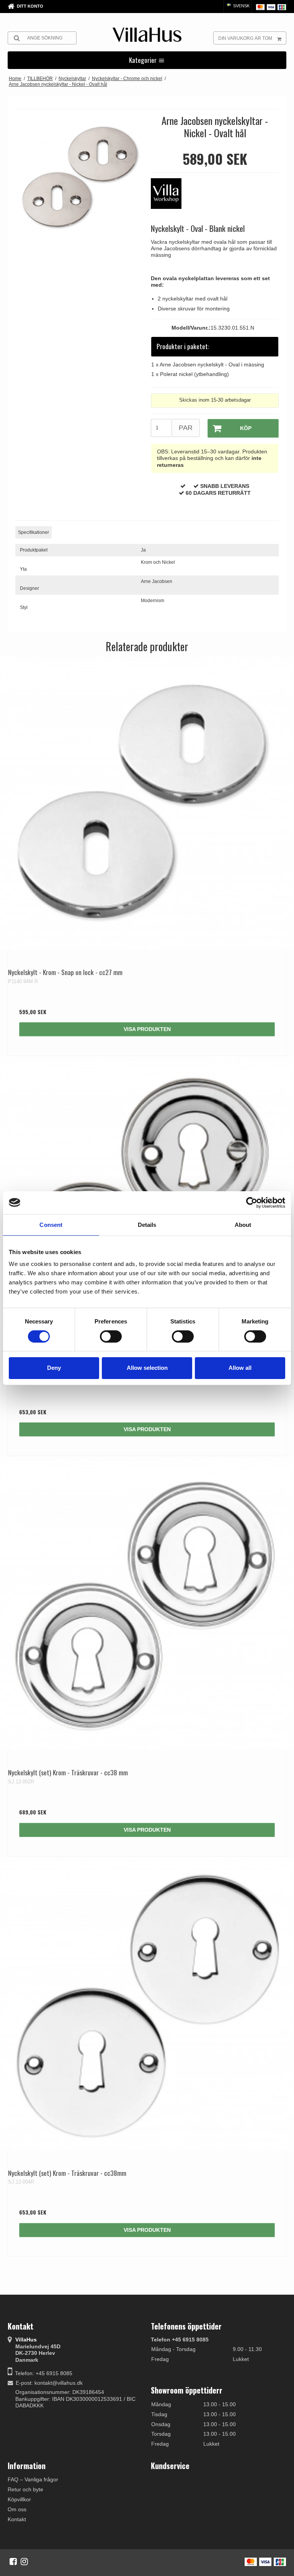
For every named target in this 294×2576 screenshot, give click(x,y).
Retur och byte (25, 2489)
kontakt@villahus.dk (59, 2383)
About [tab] (243, 1224)
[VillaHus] (147, 35)
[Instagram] (24, 2561)
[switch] (111, 1336)
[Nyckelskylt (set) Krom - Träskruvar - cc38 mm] (147, 1603)
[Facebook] (13, 2561)
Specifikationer (33, 532)
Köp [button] (246, 428)
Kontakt (17, 2519)
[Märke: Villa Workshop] (170, 197)
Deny (54, 1368)
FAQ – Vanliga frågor (33, 2479)
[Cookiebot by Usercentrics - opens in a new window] (252, 1202)
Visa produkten (147, 1029)
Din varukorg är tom (245, 38)
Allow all (240, 1368)
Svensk (241, 6)
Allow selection (147, 1368)
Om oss (17, 2509)
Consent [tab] (51, 1224)
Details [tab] (147, 1224)
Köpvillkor (19, 2499)
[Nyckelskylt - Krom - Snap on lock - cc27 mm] (147, 803)
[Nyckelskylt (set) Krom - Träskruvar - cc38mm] (147, 2004)
